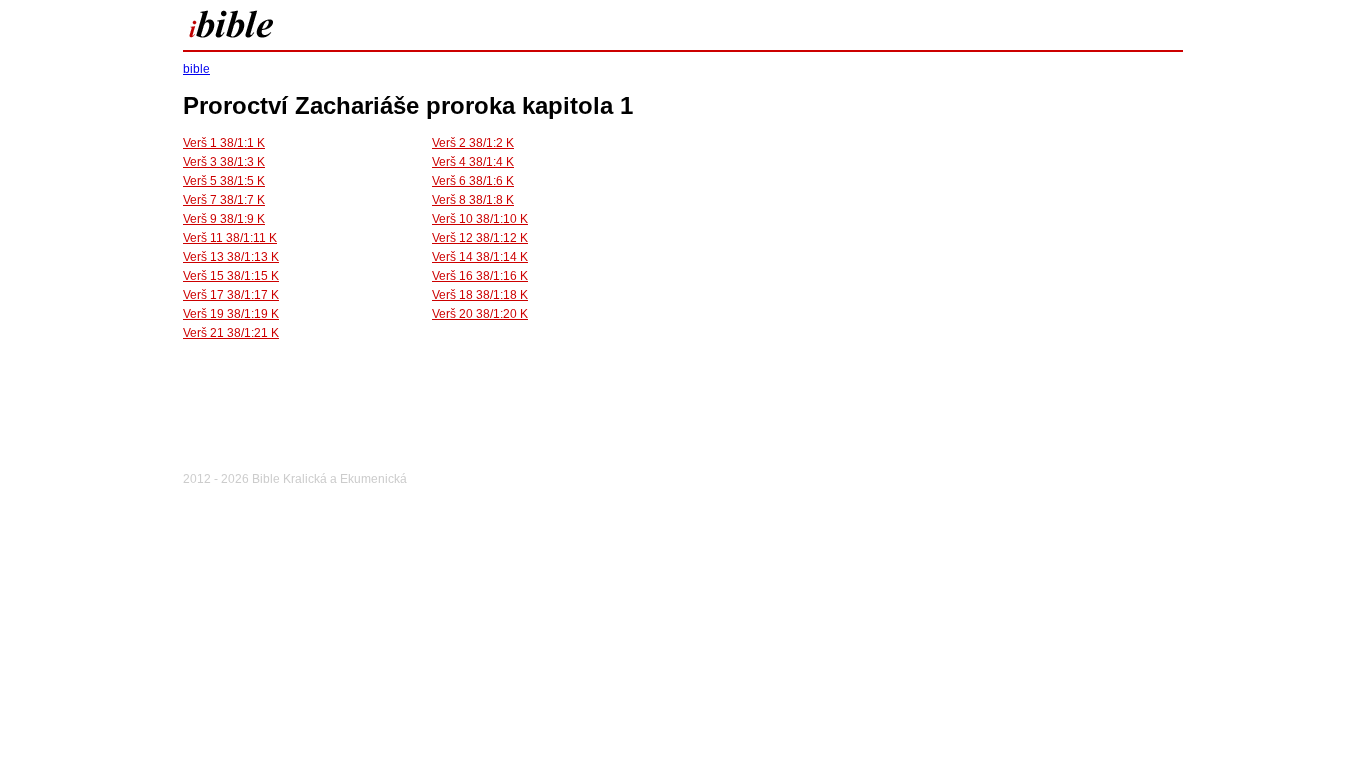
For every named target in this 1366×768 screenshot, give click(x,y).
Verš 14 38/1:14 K (480, 257)
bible (196, 69)
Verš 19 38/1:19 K (231, 314)
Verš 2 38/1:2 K (473, 143)
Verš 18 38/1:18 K (480, 295)
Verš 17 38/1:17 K (231, 295)
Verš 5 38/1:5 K (224, 181)
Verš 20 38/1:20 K (480, 314)
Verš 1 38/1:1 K (224, 143)
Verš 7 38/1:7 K (224, 200)
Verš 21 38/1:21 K (231, 333)
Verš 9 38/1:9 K (224, 219)
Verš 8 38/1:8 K (473, 200)
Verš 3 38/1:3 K (224, 162)
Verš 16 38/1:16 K (480, 276)
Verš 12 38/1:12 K (480, 238)
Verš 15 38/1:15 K (231, 276)
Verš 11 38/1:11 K (230, 238)
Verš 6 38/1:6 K (473, 181)
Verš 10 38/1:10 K (480, 219)
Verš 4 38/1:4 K (473, 162)
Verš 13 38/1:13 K (231, 257)
